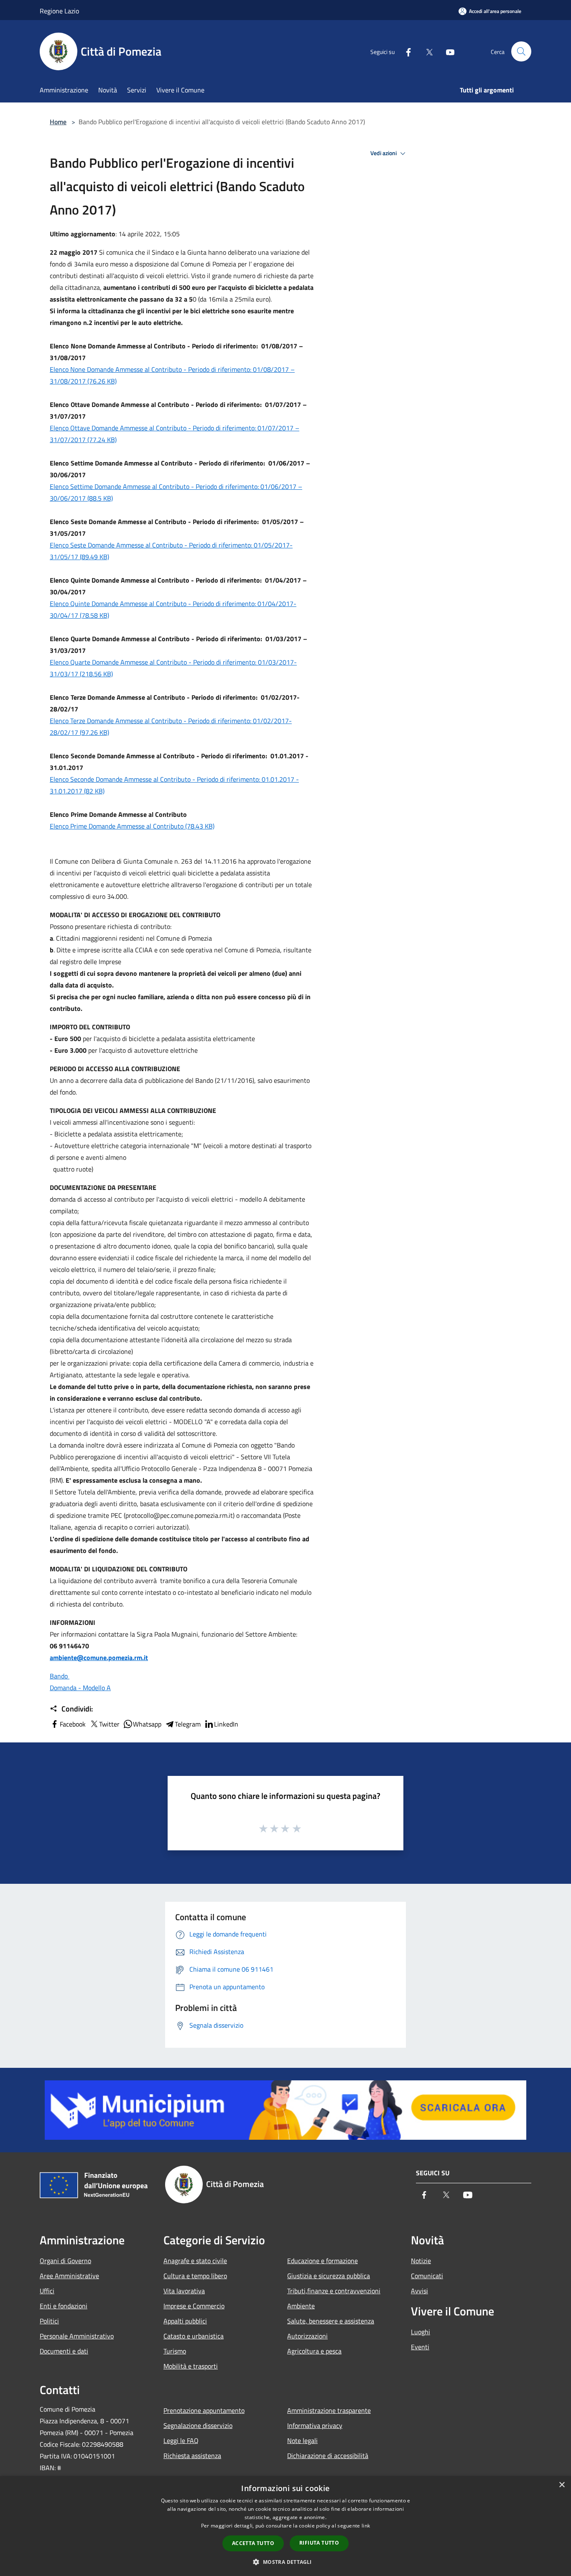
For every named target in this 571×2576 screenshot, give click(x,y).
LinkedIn (226, 1724)
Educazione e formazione (322, 2261)
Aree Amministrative (69, 2276)
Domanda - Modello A (80, 1688)
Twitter (109, 1724)
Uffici (47, 2291)
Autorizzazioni (307, 2336)
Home (58, 122)
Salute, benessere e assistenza (331, 2321)
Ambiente (301, 2306)
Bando (60, 1676)
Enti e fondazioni (64, 2306)
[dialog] (285, 2526)
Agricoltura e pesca (314, 2351)
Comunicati (427, 2276)
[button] (285, 2562)
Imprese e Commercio (194, 2306)
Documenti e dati (64, 2351)
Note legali (302, 2440)
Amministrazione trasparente (329, 2410)
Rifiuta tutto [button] (319, 2543)
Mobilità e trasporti (191, 2366)
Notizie (421, 2261)
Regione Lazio (59, 11)
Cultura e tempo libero (195, 2276)
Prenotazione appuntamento (204, 2410)
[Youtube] (447, 51)
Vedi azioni (384, 153)
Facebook (73, 1724)
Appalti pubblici (185, 2321)
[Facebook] (405, 51)
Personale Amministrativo (77, 2336)
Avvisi (419, 2291)
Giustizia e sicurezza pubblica (329, 2276)
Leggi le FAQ (181, 2440)
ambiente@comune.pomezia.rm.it (99, 1658)
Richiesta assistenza (192, 2456)
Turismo (175, 2351)
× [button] (562, 2485)
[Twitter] (426, 51)
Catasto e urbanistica (194, 2336)
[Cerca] (521, 51)
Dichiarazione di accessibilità (328, 2456)
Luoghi (421, 2332)
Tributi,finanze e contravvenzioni (334, 2291)
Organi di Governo (65, 2261)
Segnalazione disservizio (198, 2425)
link (366, 2526)
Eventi (420, 2347)
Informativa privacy (315, 2425)
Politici (49, 2321)
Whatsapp (147, 1724)
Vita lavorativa (184, 2291)
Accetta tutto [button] (253, 2543)
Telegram (188, 1724)
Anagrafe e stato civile (195, 2261)
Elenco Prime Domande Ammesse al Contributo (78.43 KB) (132, 826)
